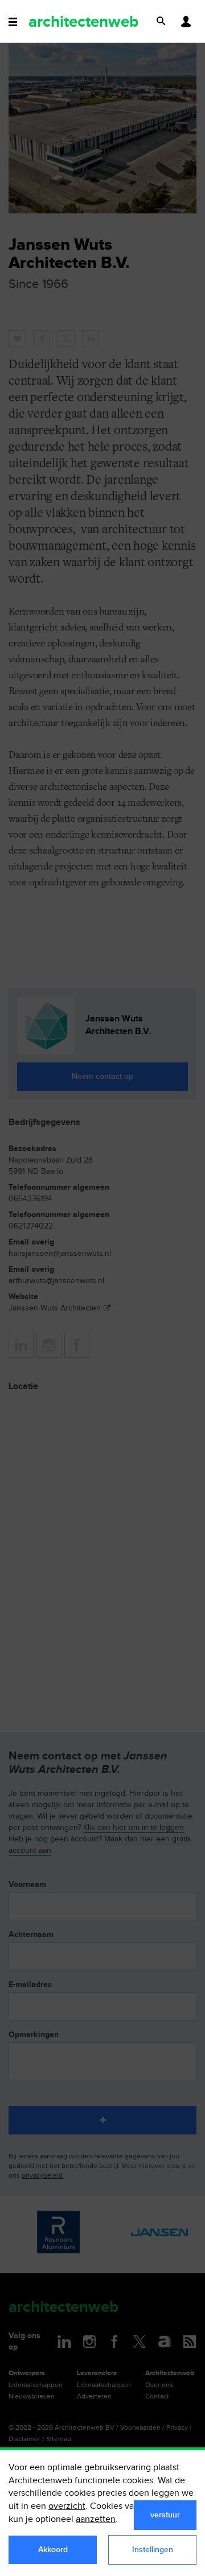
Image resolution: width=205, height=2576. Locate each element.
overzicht (67, 2506)
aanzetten (96, 2519)
